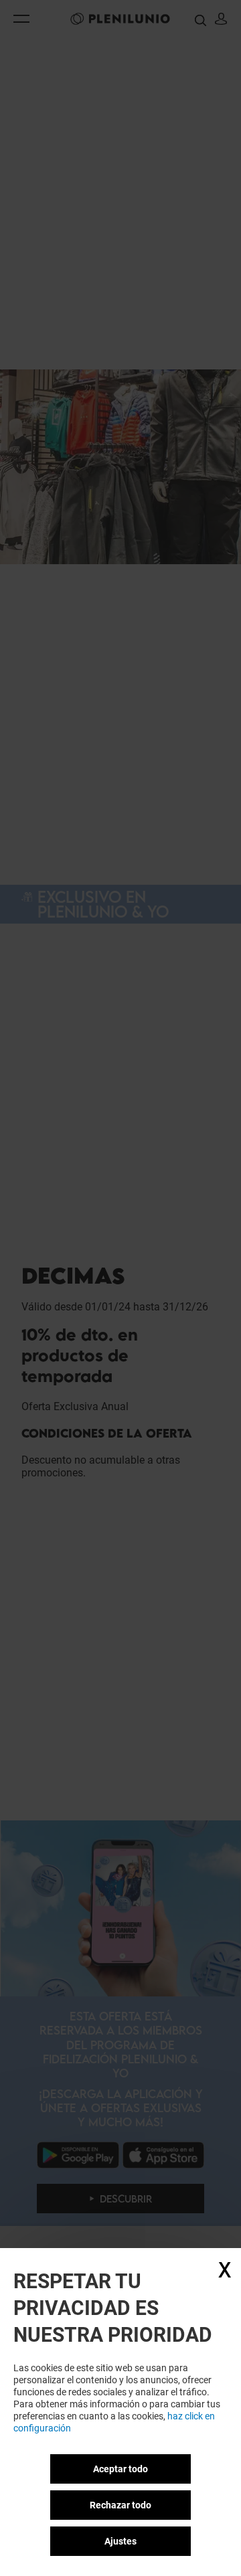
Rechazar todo (120, 2505)
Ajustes (120, 2541)
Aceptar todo (120, 2469)
